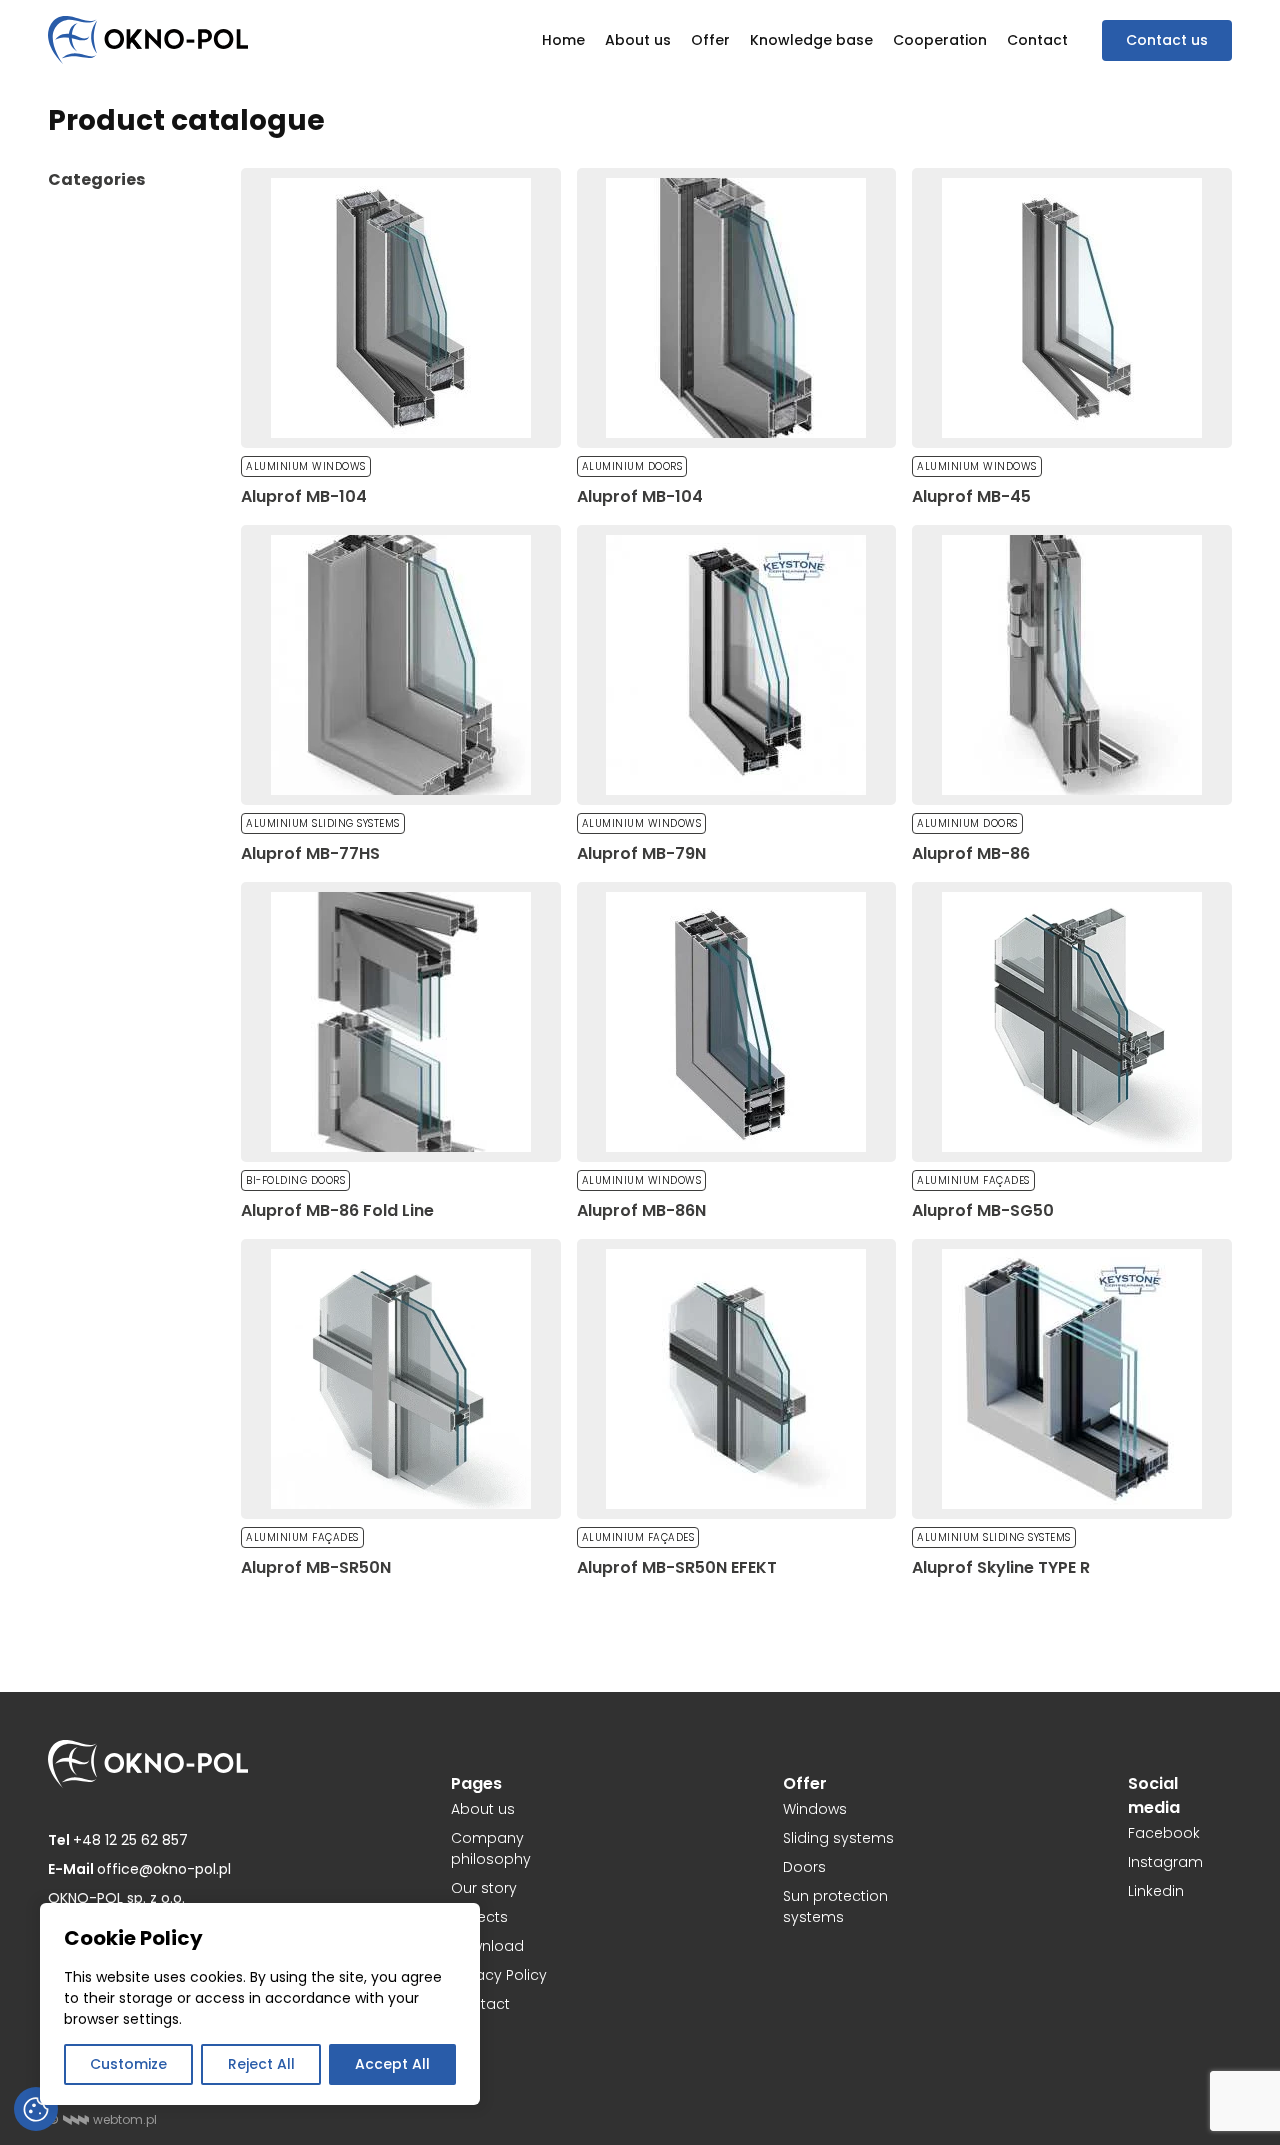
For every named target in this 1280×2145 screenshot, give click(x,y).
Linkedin (1156, 1891)
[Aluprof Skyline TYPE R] (1072, 1379)
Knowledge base (811, 40)
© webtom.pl (102, 2119)
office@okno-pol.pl (139, 1869)
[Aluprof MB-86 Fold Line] (401, 1022)
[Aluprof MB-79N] (737, 665)
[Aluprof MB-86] (1072, 665)
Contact (1037, 40)
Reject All (261, 2064)
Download (487, 1946)
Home (563, 40)
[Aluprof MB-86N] (737, 1022)
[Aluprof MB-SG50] (1072, 1022)
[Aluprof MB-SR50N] (401, 1379)
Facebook (1164, 1833)
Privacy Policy (499, 1975)
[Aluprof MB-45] (1072, 308)
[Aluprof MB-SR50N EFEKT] (737, 1379)
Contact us (1167, 40)
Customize (128, 2064)
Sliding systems (838, 1838)
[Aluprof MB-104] (401, 308)
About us (638, 40)
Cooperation (940, 40)
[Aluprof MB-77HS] (401, 665)
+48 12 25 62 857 (118, 1840)
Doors (804, 1867)
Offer (710, 40)
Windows (815, 1809)
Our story (484, 1888)
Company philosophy (491, 1848)
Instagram (1165, 1862)
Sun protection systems (835, 1906)
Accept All (392, 2064)
